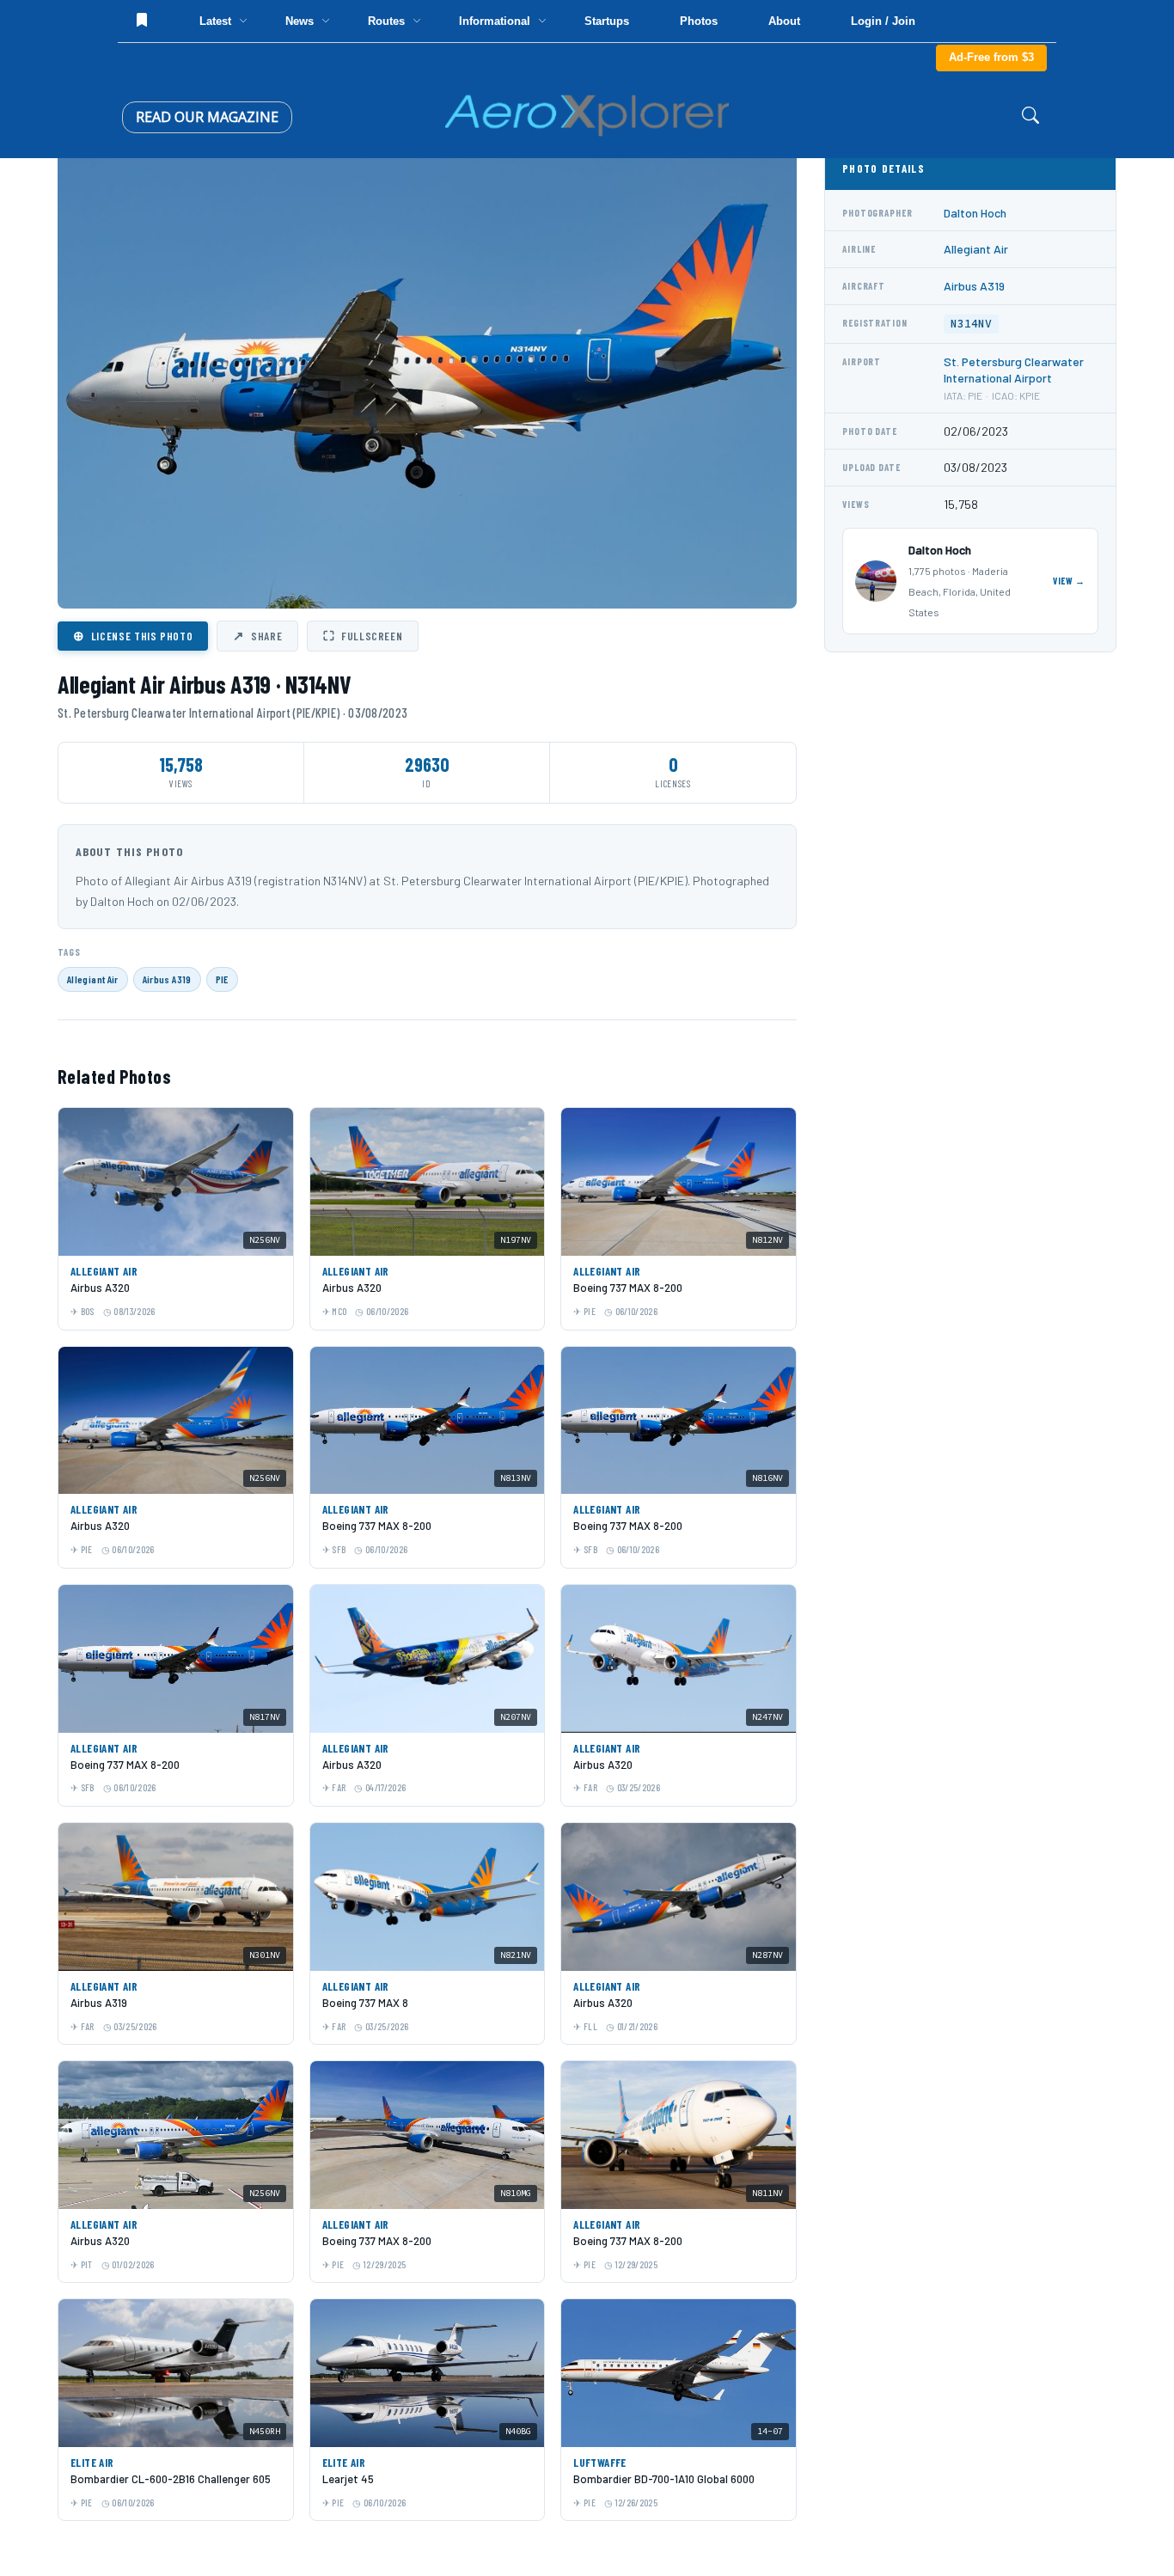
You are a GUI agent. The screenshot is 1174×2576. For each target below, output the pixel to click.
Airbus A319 (167, 979)
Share (257, 635)
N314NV (971, 324)
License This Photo (133, 635)
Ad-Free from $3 (991, 57)
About (784, 21)
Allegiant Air (93, 979)
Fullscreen (363, 635)
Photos (699, 21)
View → (1069, 581)
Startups (607, 21)
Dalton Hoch (975, 213)
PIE (222, 979)
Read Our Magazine (207, 117)
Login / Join (883, 21)
